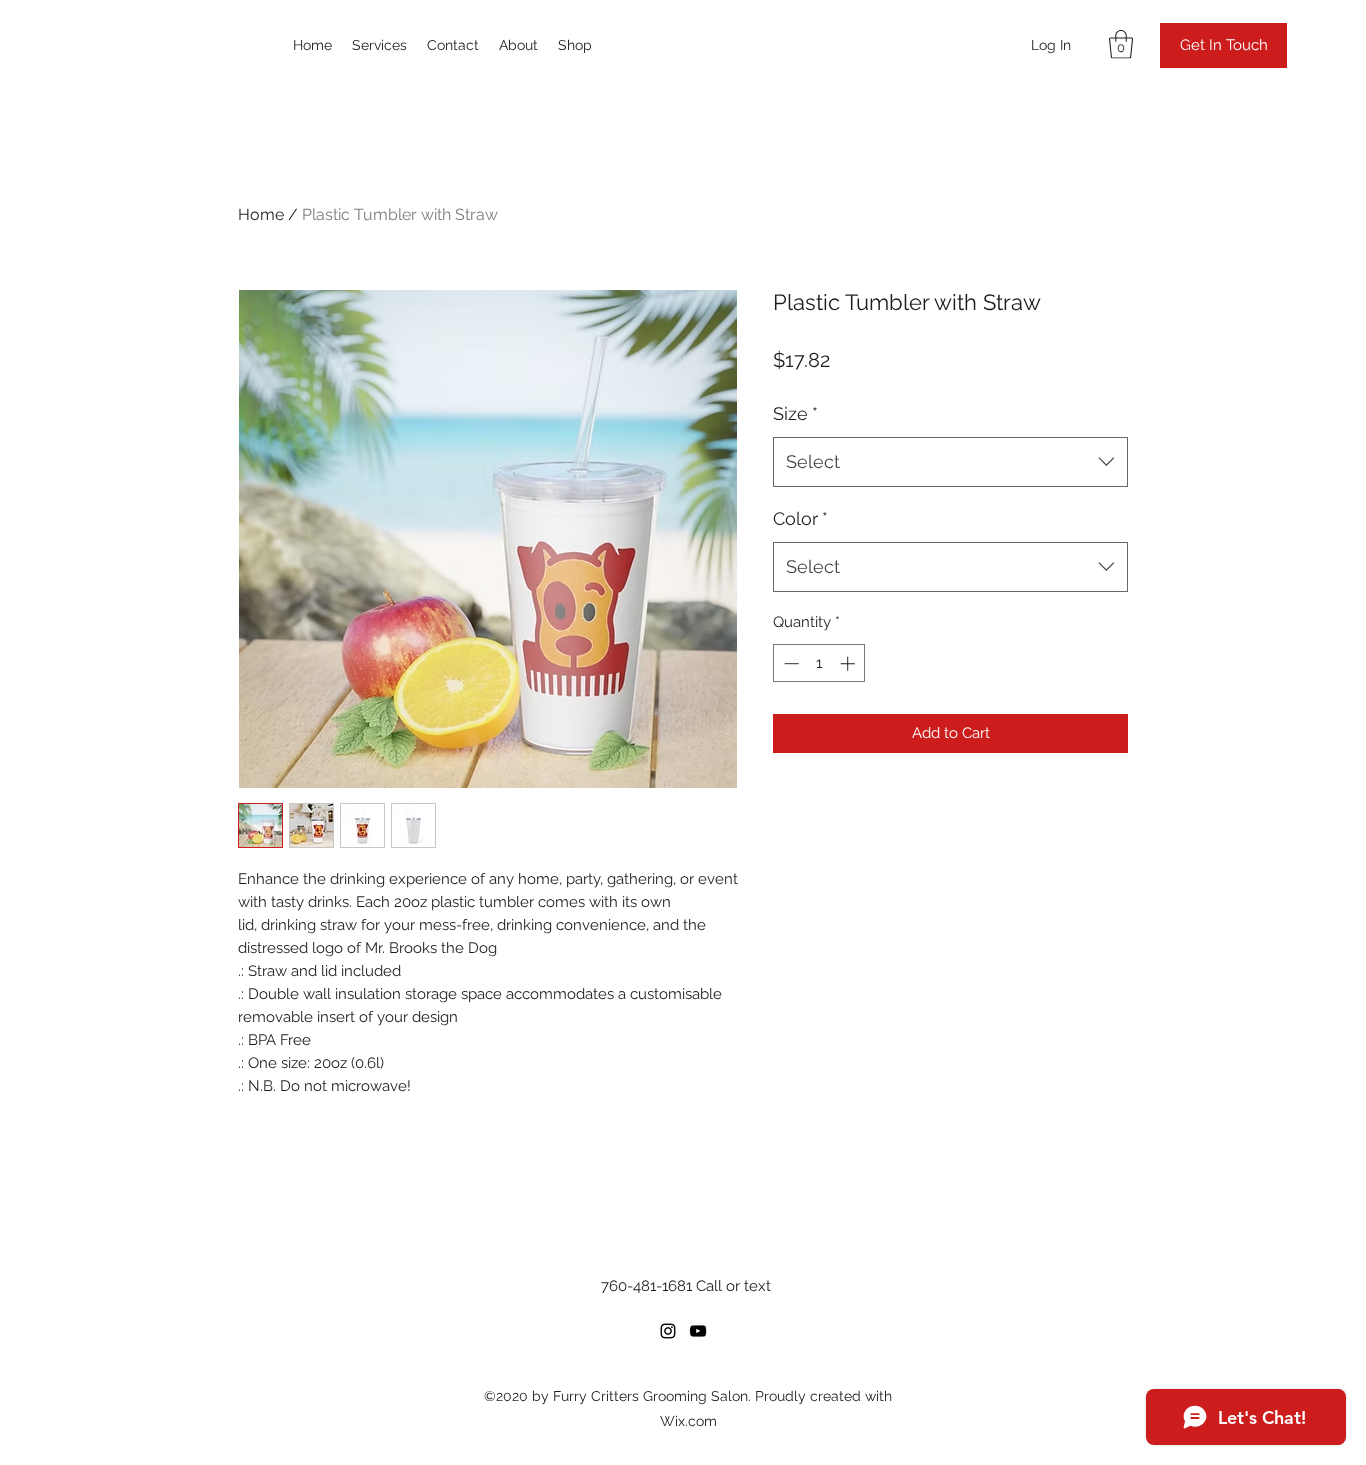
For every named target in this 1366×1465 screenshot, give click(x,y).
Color (800, 518)
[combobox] (950, 462)
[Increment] (849, 663)
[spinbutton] (819, 663)
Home (261, 214)
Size (795, 413)
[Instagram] (668, 1331)
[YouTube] (698, 1331)
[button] (1121, 44)
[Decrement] (789, 663)
